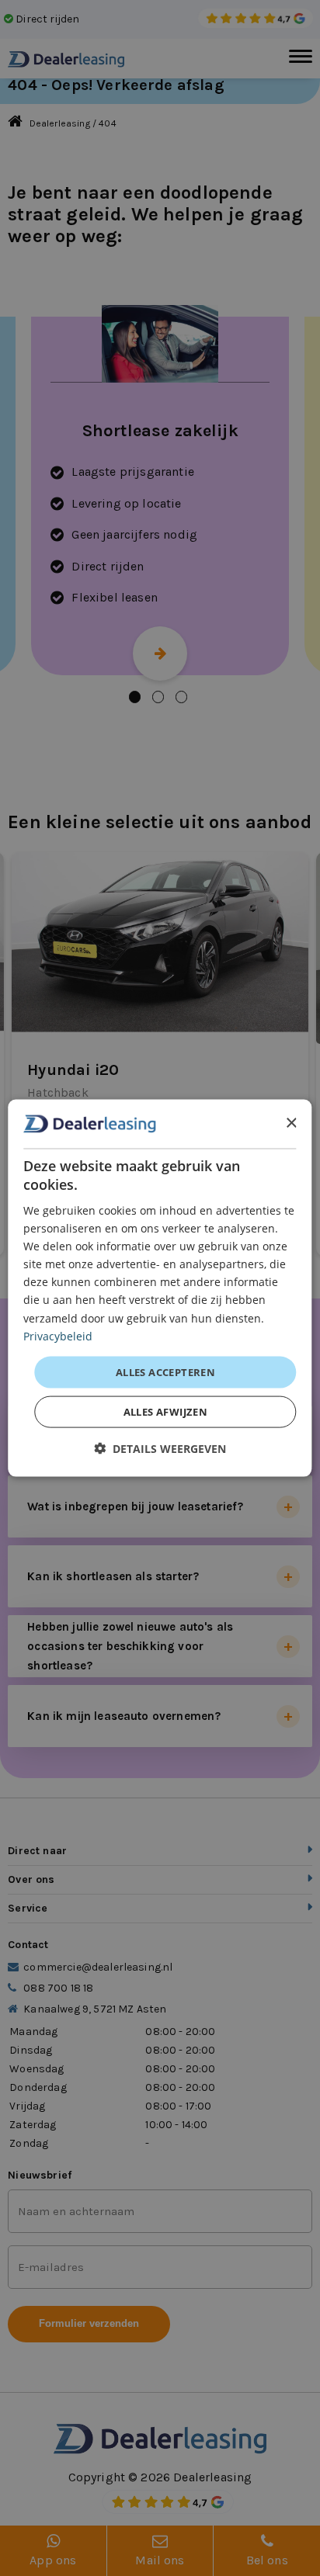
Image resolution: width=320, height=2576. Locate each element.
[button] (160, 1449)
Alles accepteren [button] (165, 1371)
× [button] (291, 1123)
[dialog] (160, 1288)
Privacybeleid (58, 1335)
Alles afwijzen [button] (166, 1412)
